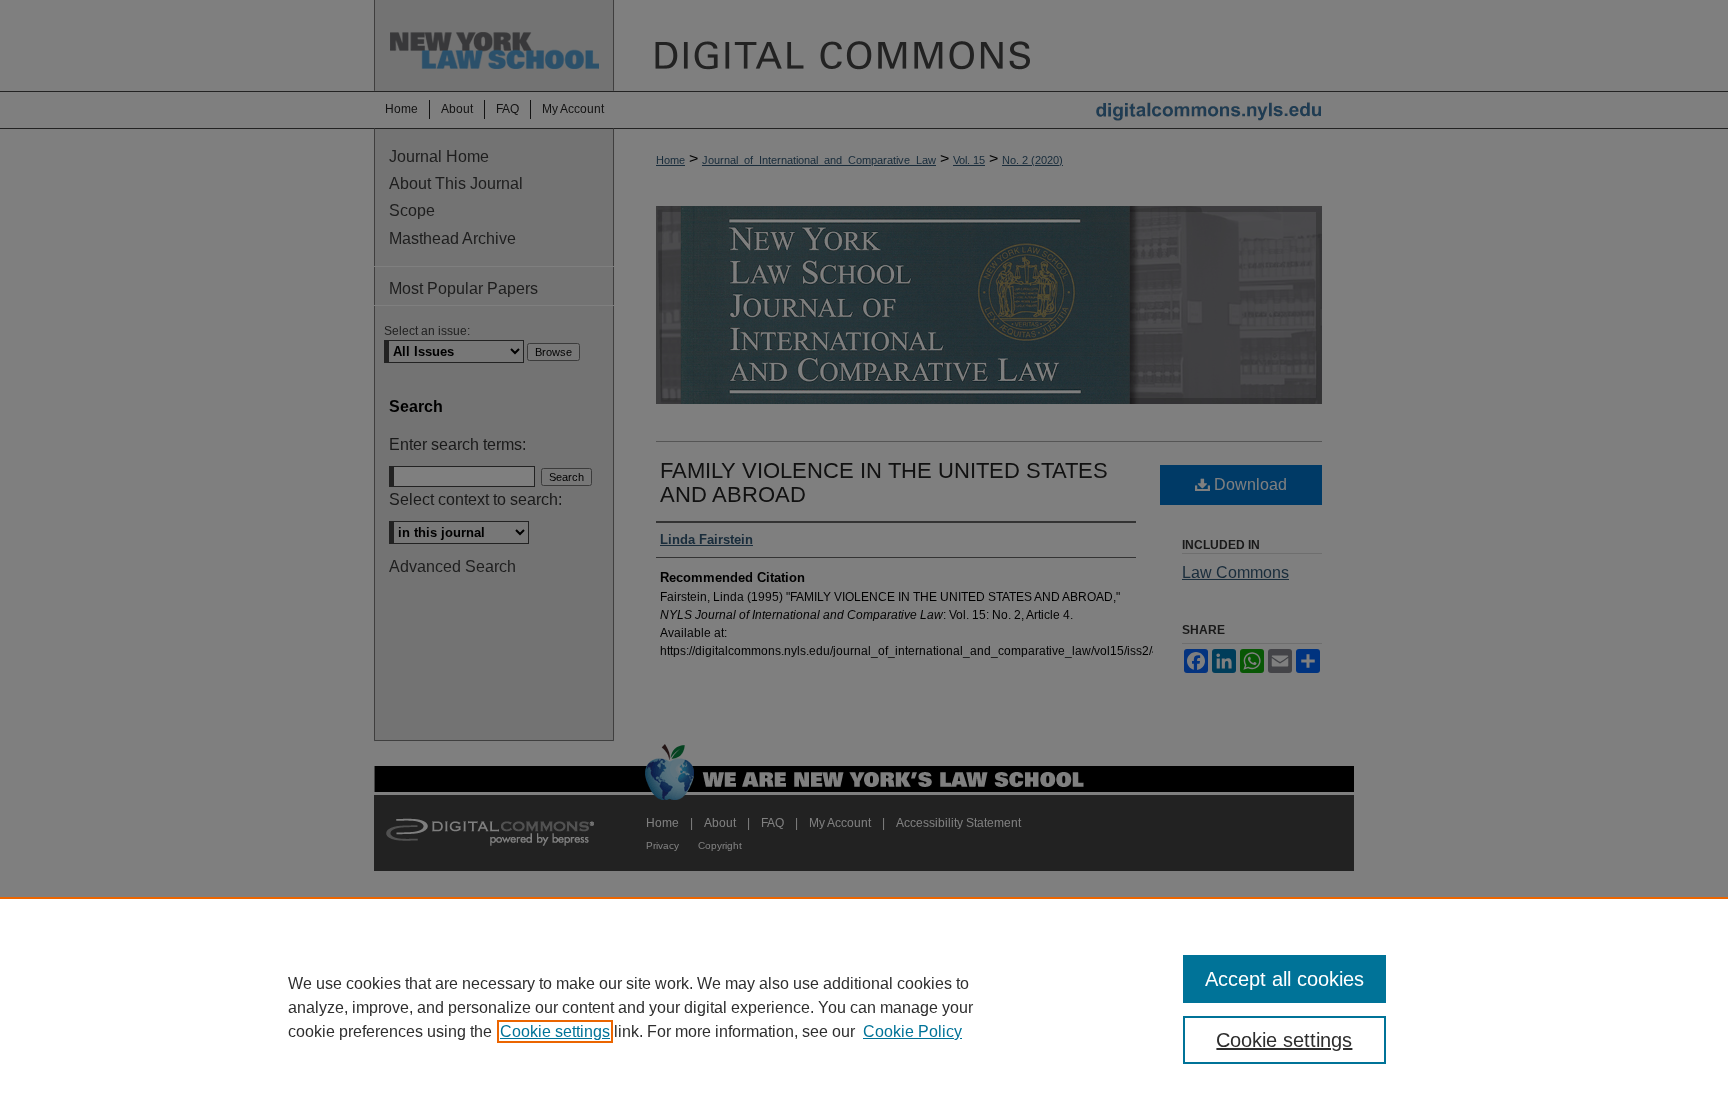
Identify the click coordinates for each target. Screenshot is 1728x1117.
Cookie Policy (912, 1031)
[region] (864, 1007)
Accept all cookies (1284, 979)
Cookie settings (555, 1031)
